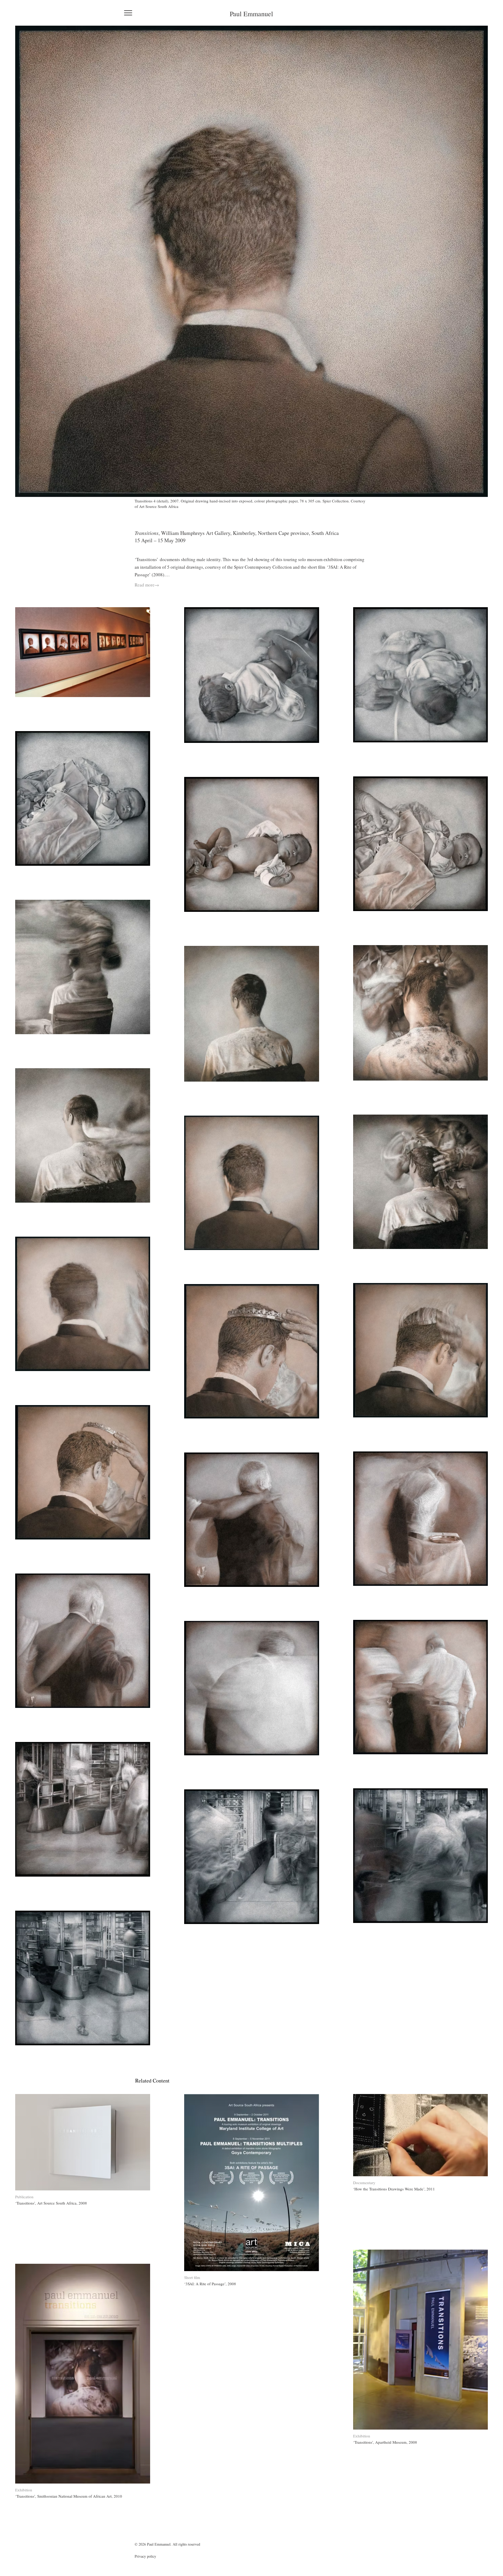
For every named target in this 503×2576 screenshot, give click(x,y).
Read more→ (147, 585)
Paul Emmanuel (251, 14)
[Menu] (128, 13)
